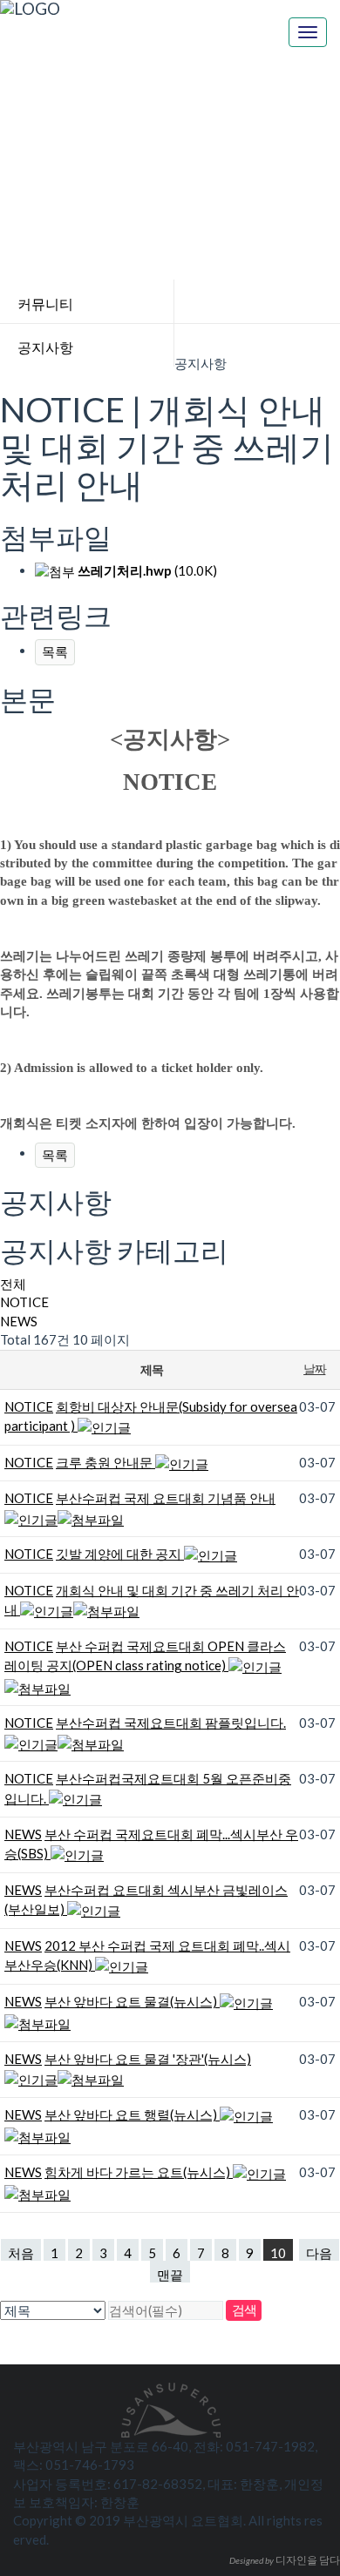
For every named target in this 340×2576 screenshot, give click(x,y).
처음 (21, 2253)
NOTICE (24, 1302)
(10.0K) (147, 570)
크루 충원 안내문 (105, 1462)
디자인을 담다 (285, 2560)
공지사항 (45, 347)
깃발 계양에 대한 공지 (120, 1554)
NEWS (19, 1321)
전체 (13, 1284)
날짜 (314, 1369)
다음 (319, 2253)
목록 (55, 651)
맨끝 (170, 2275)
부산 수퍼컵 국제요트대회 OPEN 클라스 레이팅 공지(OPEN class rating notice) (145, 1656)
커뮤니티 (45, 303)
